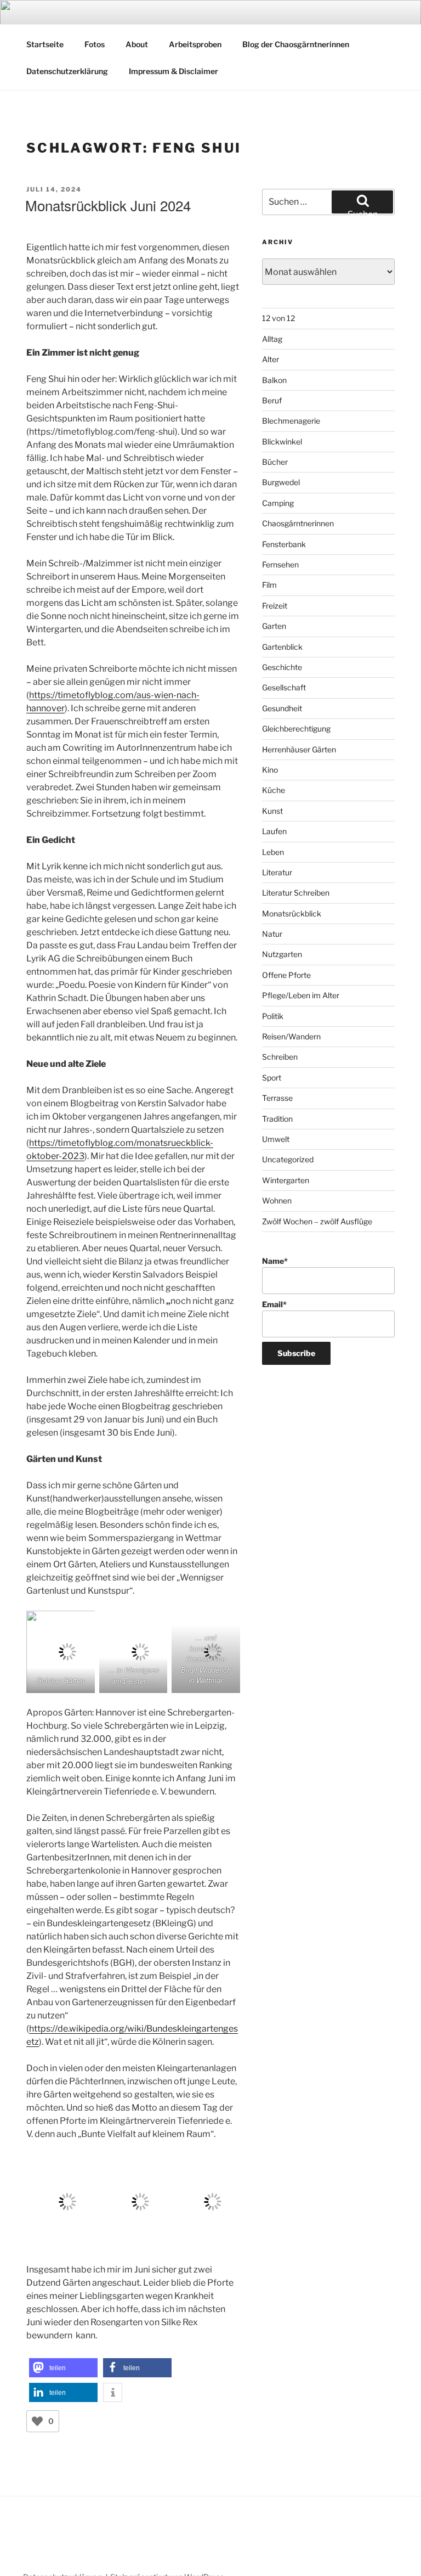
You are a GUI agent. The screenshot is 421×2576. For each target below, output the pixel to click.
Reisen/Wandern (291, 1036)
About (137, 44)
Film (269, 585)
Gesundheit (282, 708)
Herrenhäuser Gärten (299, 749)
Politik (273, 1016)
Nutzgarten (282, 954)
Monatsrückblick (292, 913)
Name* (275, 1261)
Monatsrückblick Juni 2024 (108, 205)
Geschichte (282, 667)
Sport (272, 1078)
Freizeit (275, 606)
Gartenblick (282, 647)
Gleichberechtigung (296, 729)
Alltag (272, 339)
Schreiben (280, 1057)
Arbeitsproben (195, 44)
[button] (63, 2368)
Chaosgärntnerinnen (298, 523)
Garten (274, 626)
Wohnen (277, 1200)
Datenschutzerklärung (67, 71)
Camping (278, 503)
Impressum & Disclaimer (173, 71)
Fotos (95, 44)
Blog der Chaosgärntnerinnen (296, 44)
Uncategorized (288, 1159)
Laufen (274, 831)
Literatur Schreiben (296, 893)
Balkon (274, 380)
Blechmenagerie (291, 421)
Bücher (275, 462)
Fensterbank (284, 544)
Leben (273, 852)
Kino (270, 770)
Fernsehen (280, 564)
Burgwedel (281, 482)
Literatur (277, 872)
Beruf (272, 400)
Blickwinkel (282, 441)
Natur (272, 934)
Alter (271, 359)
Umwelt (276, 1139)
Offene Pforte (286, 975)
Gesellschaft (284, 687)
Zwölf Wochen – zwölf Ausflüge (317, 1221)
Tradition (277, 1119)
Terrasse (277, 1098)
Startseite (45, 44)
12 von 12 (278, 318)
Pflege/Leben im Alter (301, 995)
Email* (274, 1304)
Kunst (272, 811)
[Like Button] (37, 2421)
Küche (274, 790)
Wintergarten (286, 1180)
